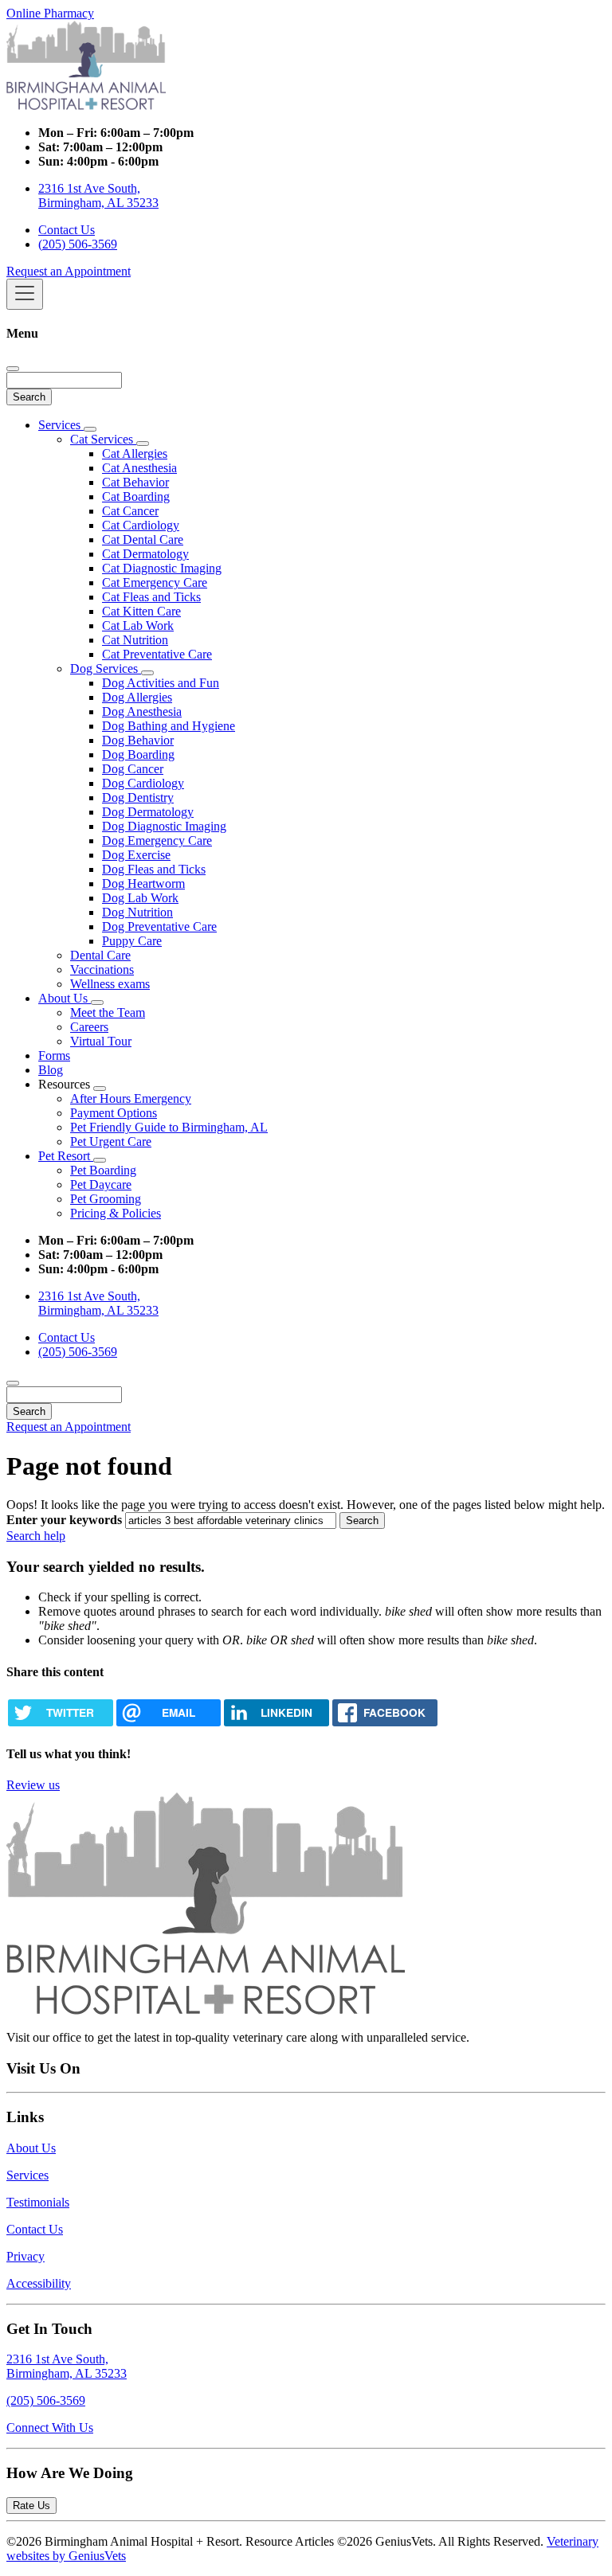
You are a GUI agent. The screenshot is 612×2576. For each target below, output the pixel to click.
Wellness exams (110, 984)
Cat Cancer (130, 511)
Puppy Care (132, 941)
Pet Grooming (106, 1199)
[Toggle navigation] (25, 294)
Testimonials (38, 2202)
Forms (54, 1055)
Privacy (25, 2256)
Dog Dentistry (138, 797)
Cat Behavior (135, 482)
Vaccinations (102, 969)
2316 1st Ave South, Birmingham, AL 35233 (98, 195)
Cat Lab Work (138, 625)
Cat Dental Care (143, 539)
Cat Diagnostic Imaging (162, 568)
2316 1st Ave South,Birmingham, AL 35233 (67, 2366)
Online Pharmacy (50, 13)
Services (61, 425)
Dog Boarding (138, 754)
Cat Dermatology (145, 554)
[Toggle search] (13, 1383)
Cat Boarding (136, 496)
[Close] (13, 369)
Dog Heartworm (143, 883)
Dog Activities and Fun (161, 683)
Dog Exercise (136, 855)
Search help (36, 1536)
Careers (89, 1027)
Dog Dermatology (148, 812)
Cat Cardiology (141, 525)
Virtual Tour (101, 1041)
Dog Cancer (133, 769)
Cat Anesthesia (139, 468)
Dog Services (106, 668)
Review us (33, 1785)
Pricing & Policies (116, 1213)
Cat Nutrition (135, 640)
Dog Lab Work (140, 898)
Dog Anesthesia (142, 711)
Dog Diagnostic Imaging (164, 826)
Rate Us (31, 2506)
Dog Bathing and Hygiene (169, 726)
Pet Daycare (101, 1184)
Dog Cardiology (143, 783)
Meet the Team (108, 1012)
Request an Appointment (69, 271)
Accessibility (39, 2283)
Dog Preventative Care (159, 926)
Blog (51, 1070)
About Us (65, 998)
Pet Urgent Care (111, 1141)
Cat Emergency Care (155, 582)
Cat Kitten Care (141, 611)
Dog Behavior (138, 740)
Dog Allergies (137, 697)
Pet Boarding (103, 1170)
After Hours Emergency (131, 1098)
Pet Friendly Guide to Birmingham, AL (169, 1127)
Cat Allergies (135, 453)
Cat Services (103, 439)
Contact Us (67, 230)
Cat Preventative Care (157, 654)
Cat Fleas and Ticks (151, 597)
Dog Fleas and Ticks (154, 869)
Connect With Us (50, 2427)
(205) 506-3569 (78, 244)
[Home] (86, 106)
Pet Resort (66, 1156)
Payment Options (114, 1113)
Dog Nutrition (137, 912)
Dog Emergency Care (157, 840)
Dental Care (100, 955)
